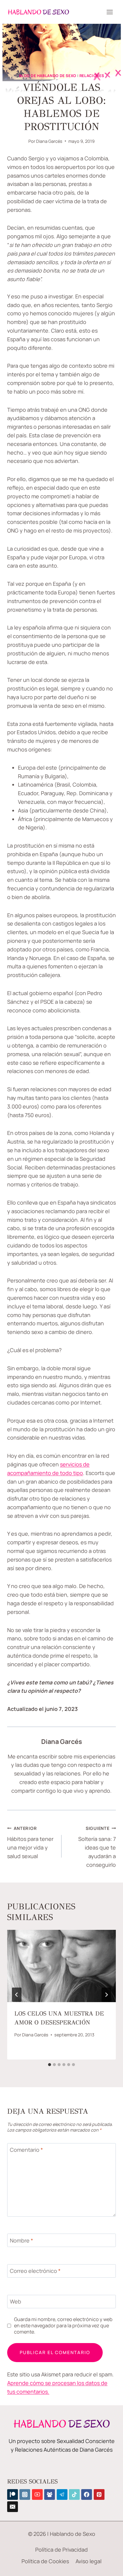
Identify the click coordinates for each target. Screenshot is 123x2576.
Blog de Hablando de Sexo (48, 76)
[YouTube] (37, 2494)
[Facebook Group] (50, 2494)
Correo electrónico (35, 2271)
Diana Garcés (49, 141)
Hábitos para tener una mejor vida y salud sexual (30, 1843)
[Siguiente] (106, 1995)
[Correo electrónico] (13, 2507)
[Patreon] (13, 2494)
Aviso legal (89, 2561)
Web (16, 2302)
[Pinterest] (99, 2494)
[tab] (50, 2065)
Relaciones (92, 76)
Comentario (26, 2150)
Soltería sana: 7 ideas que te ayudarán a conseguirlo (97, 1847)
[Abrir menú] (110, 12)
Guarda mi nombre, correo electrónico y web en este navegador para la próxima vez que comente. (63, 2326)
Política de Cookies (45, 2561)
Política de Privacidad (61, 2550)
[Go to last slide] (17, 1995)
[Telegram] (62, 2494)
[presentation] (61, 1966)
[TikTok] (74, 2494)
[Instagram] (25, 2494)
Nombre (21, 2241)
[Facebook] (87, 2494)
